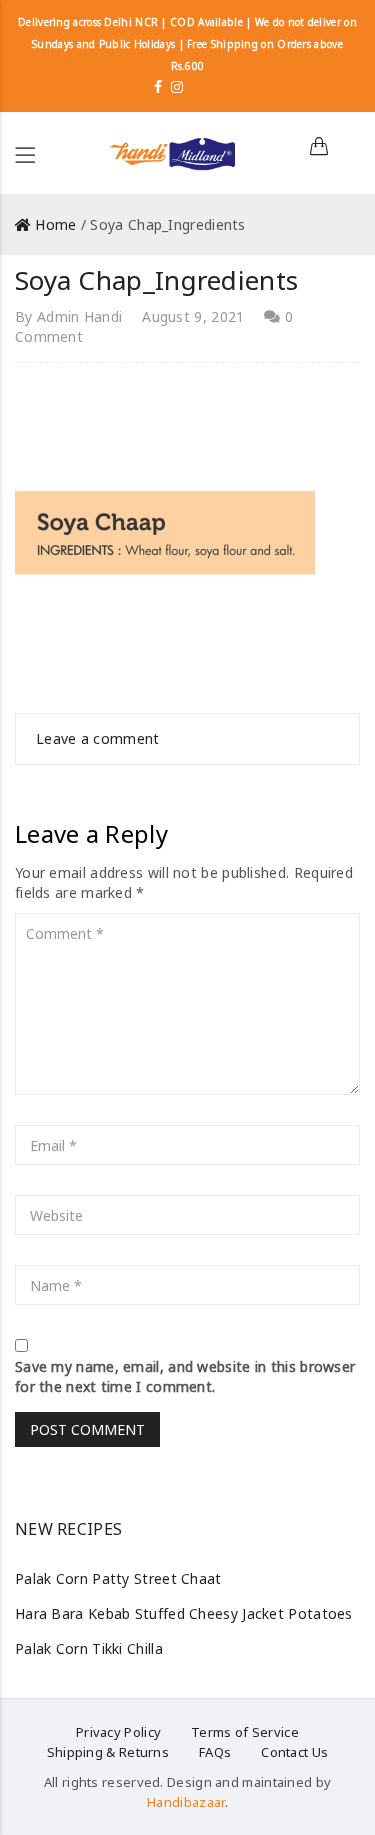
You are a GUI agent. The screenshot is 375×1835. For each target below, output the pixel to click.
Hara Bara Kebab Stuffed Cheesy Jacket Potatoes (184, 1613)
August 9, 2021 (193, 316)
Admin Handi (79, 316)
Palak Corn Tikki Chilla (89, 1648)
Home (55, 224)
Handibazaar (185, 1802)
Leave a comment (98, 738)
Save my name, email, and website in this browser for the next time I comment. (185, 1376)
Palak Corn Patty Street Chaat (118, 1578)
